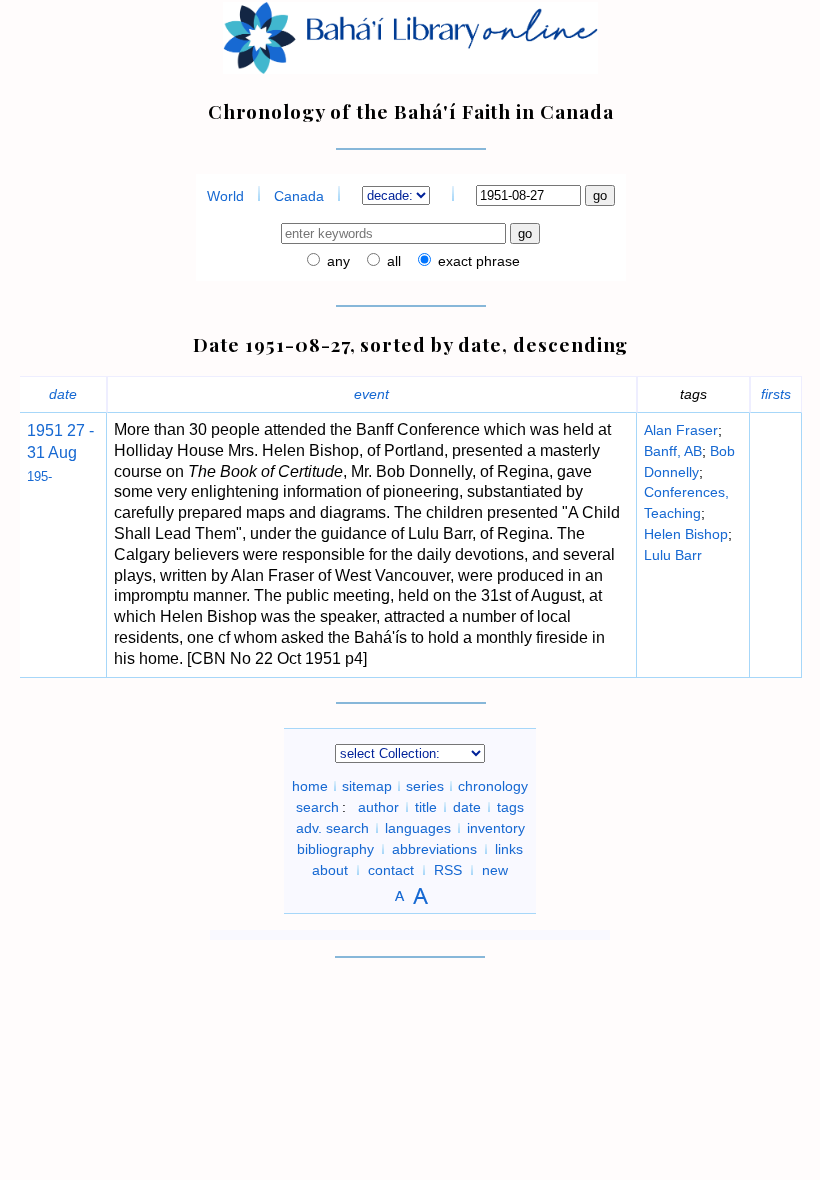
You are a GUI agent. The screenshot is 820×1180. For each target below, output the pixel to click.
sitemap (367, 786)
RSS (448, 870)
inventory (496, 828)
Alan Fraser (681, 430)
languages (418, 828)
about (330, 870)
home (310, 786)
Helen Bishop (686, 534)
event (371, 394)
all (392, 261)
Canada (299, 196)
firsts (776, 394)
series (425, 786)
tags (510, 807)
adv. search (332, 828)
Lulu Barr (673, 555)
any (336, 261)
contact (391, 870)
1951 (45, 430)
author (378, 807)
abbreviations (434, 849)
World (225, 196)
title (426, 807)
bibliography (335, 849)
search (317, 807)
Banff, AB (673, 451)
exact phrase (477, 261)
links (509, 849)
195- (39, 476)
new (495, 870)
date (63, 394)
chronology (493, 786)
